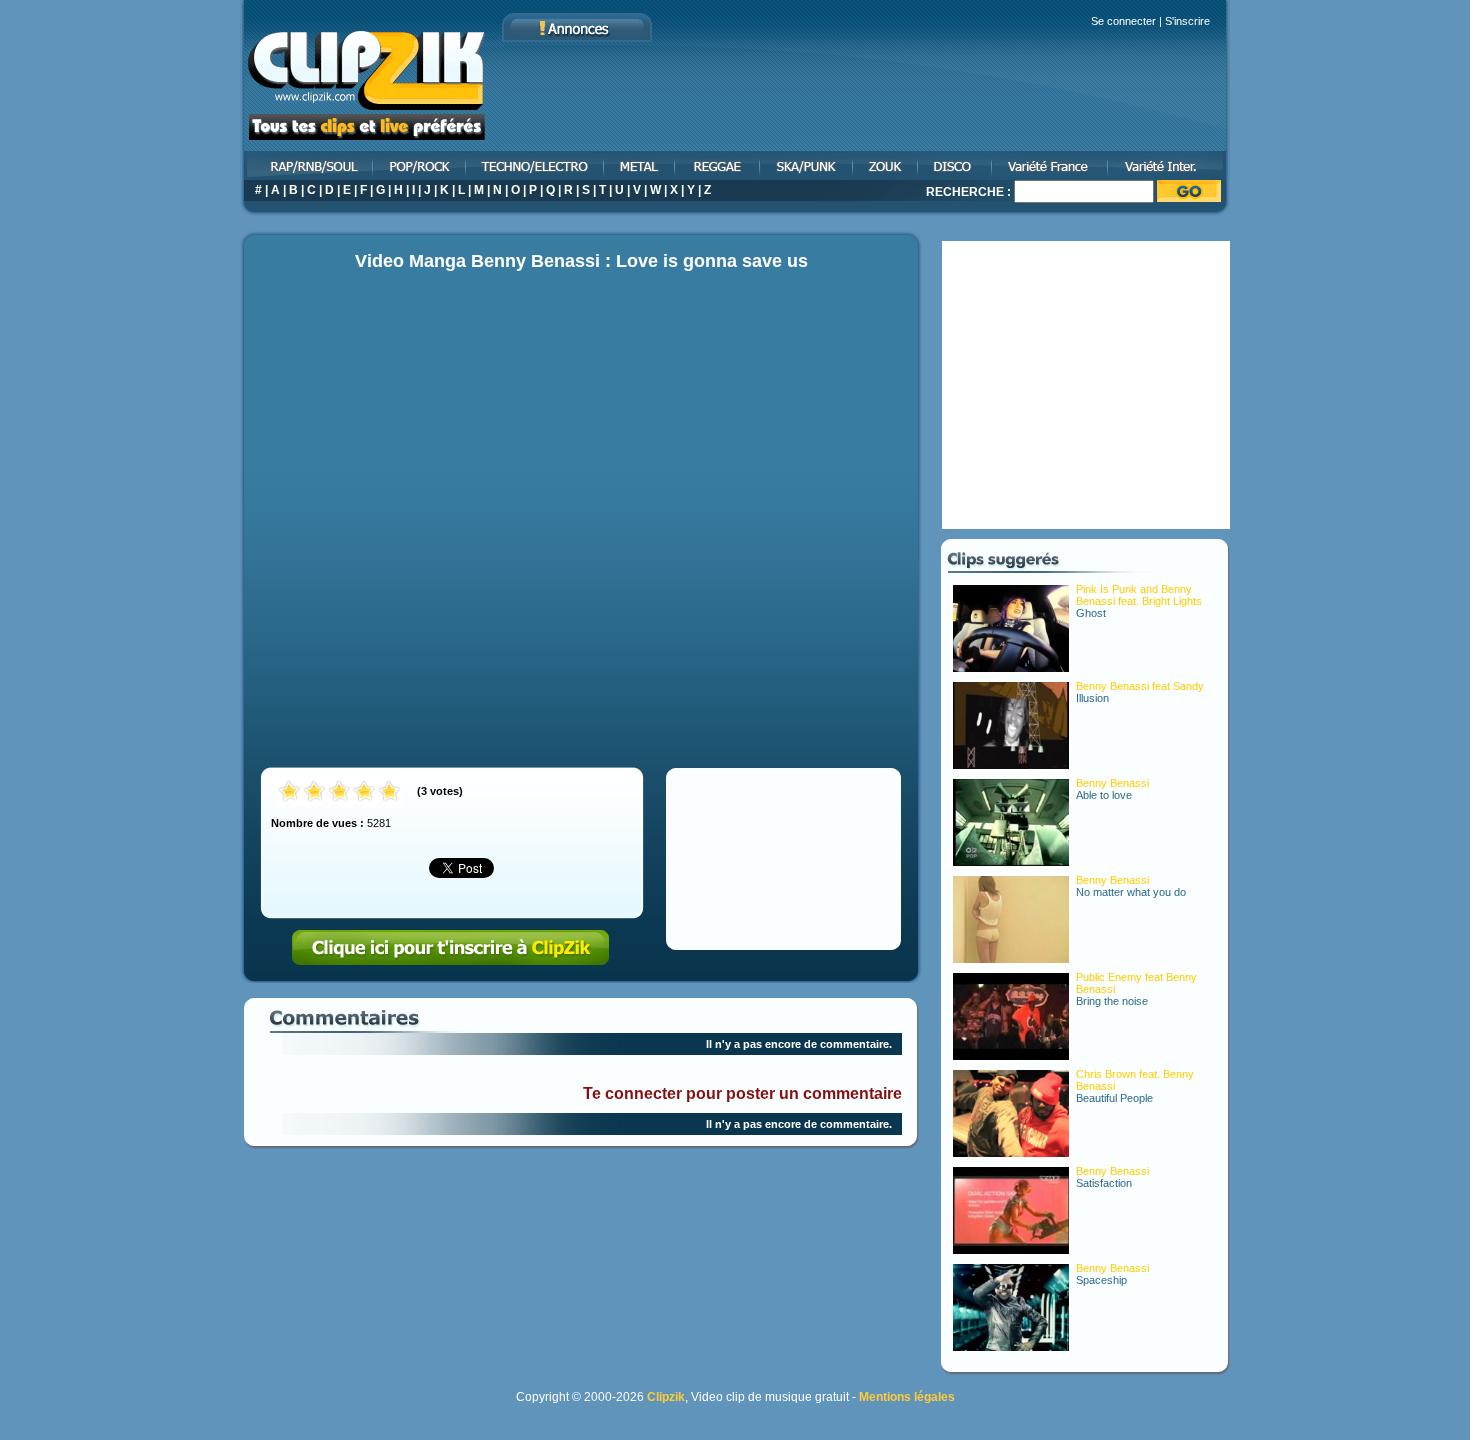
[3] (339, 792)
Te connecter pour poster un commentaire (742, 1093)
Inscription (451, 948)
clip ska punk (807, 165)
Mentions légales (907, 1397)
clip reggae (718, 165)
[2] (314, 792)
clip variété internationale (1169, 165)
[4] (364, 792)
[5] (389, 792)
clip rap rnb (307, 165)
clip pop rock (420, 165)
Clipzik (666, 1397)
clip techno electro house (536, 165)
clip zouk (886, 165)
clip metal (640, 165)
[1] (289, 792)
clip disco (956, 165)
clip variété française (1051, 165)
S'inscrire (1187, 21)
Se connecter (1123, 21)
